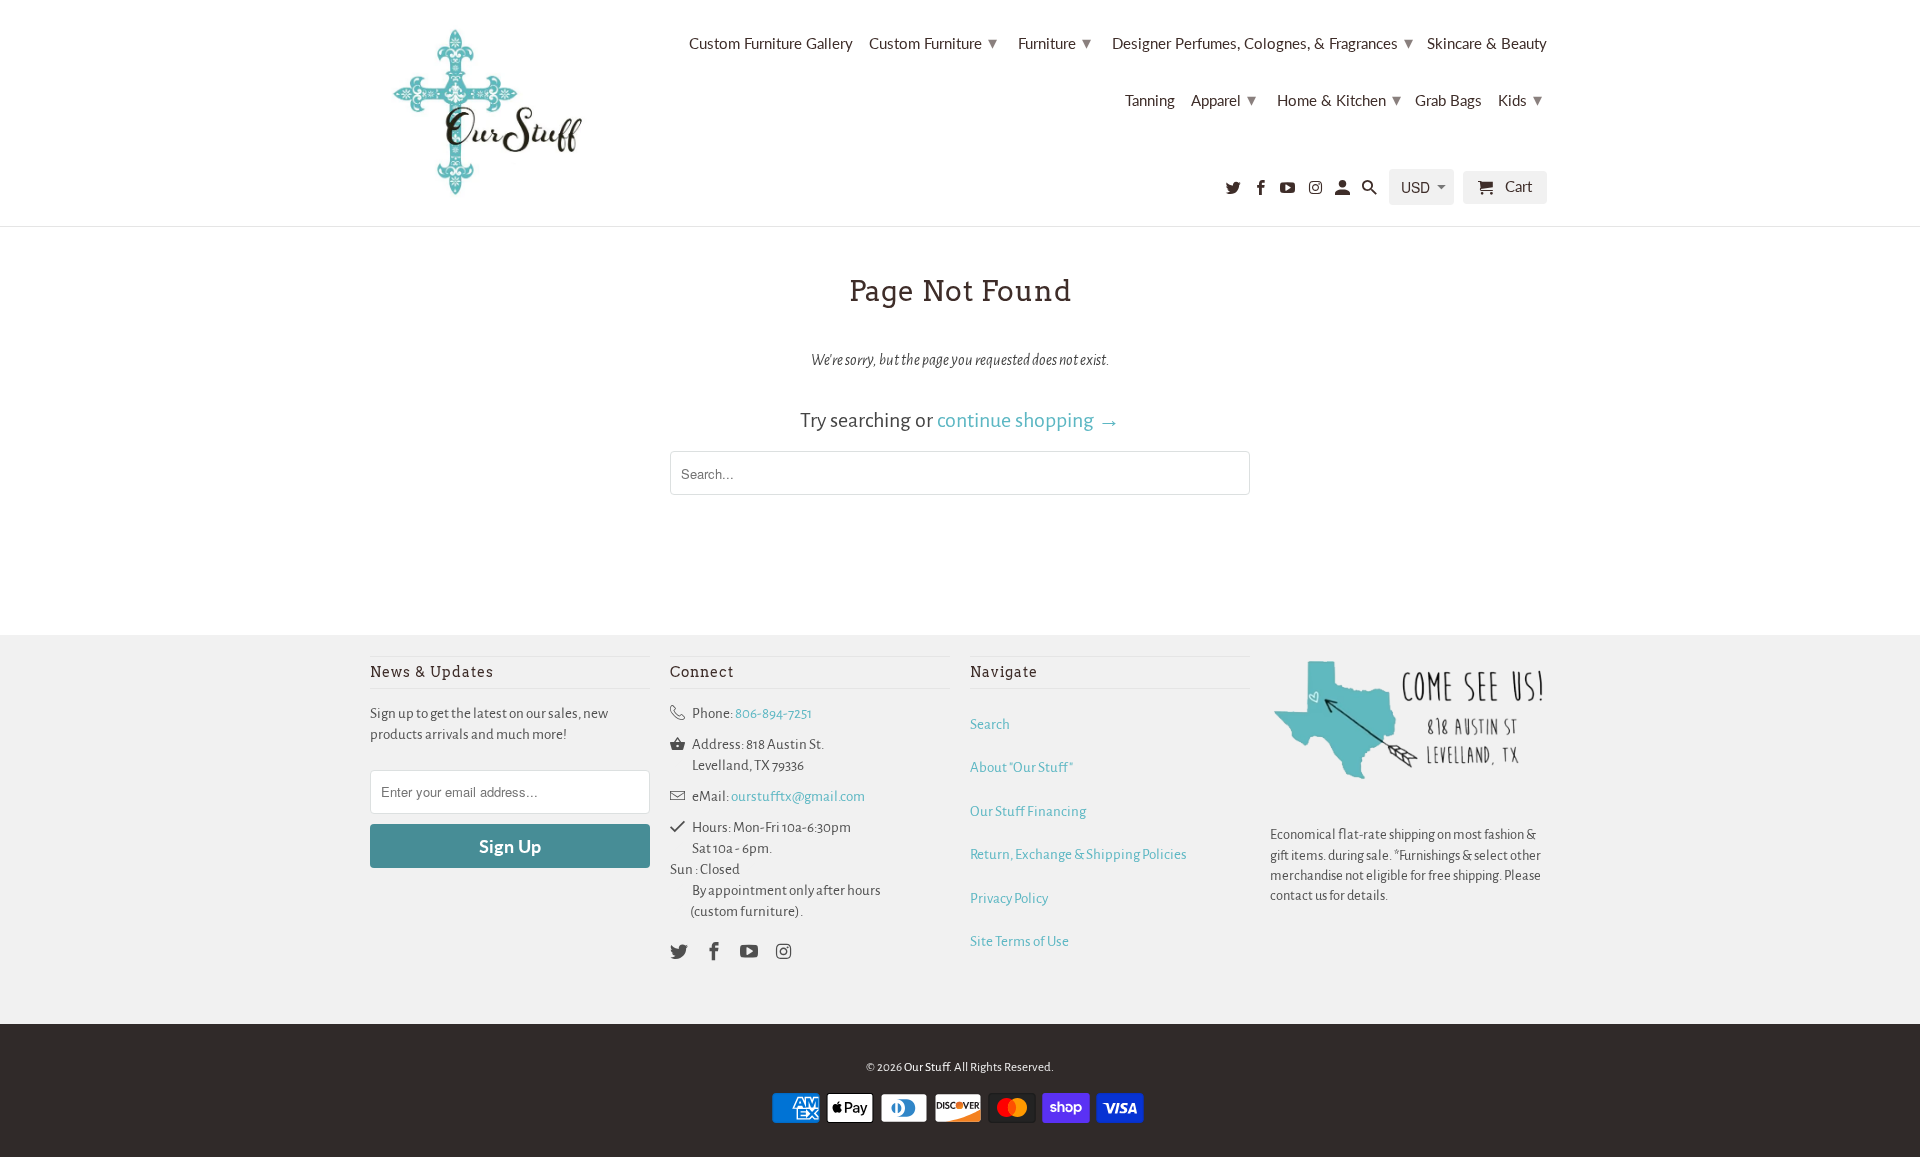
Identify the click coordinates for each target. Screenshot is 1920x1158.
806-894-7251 (773, 713)
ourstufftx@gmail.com (798, 796)
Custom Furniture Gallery (771, 43)
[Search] (1371, 191)
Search (990, 724)
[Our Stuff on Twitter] (1235, 191)
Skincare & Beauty (1487, 43)
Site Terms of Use (1019, 941)
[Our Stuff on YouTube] (1289, 191)
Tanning (1150, 100)
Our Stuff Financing (1028, 811)
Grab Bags (1448, 100)
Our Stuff (926, 1067)
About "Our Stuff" (1021, 767)
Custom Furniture (933, 42)
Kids (1520, 99)
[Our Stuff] (495, 113)
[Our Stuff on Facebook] (1262, 191)
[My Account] (1344, 191)
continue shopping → (1028, 420)
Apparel (1223, 99)
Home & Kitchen (1339, 99)
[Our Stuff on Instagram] (1316, 191)
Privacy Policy (1009, 898)
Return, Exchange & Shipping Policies (1078, 854)
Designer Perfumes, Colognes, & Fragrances (1262, 42)
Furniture (1054, 42)
